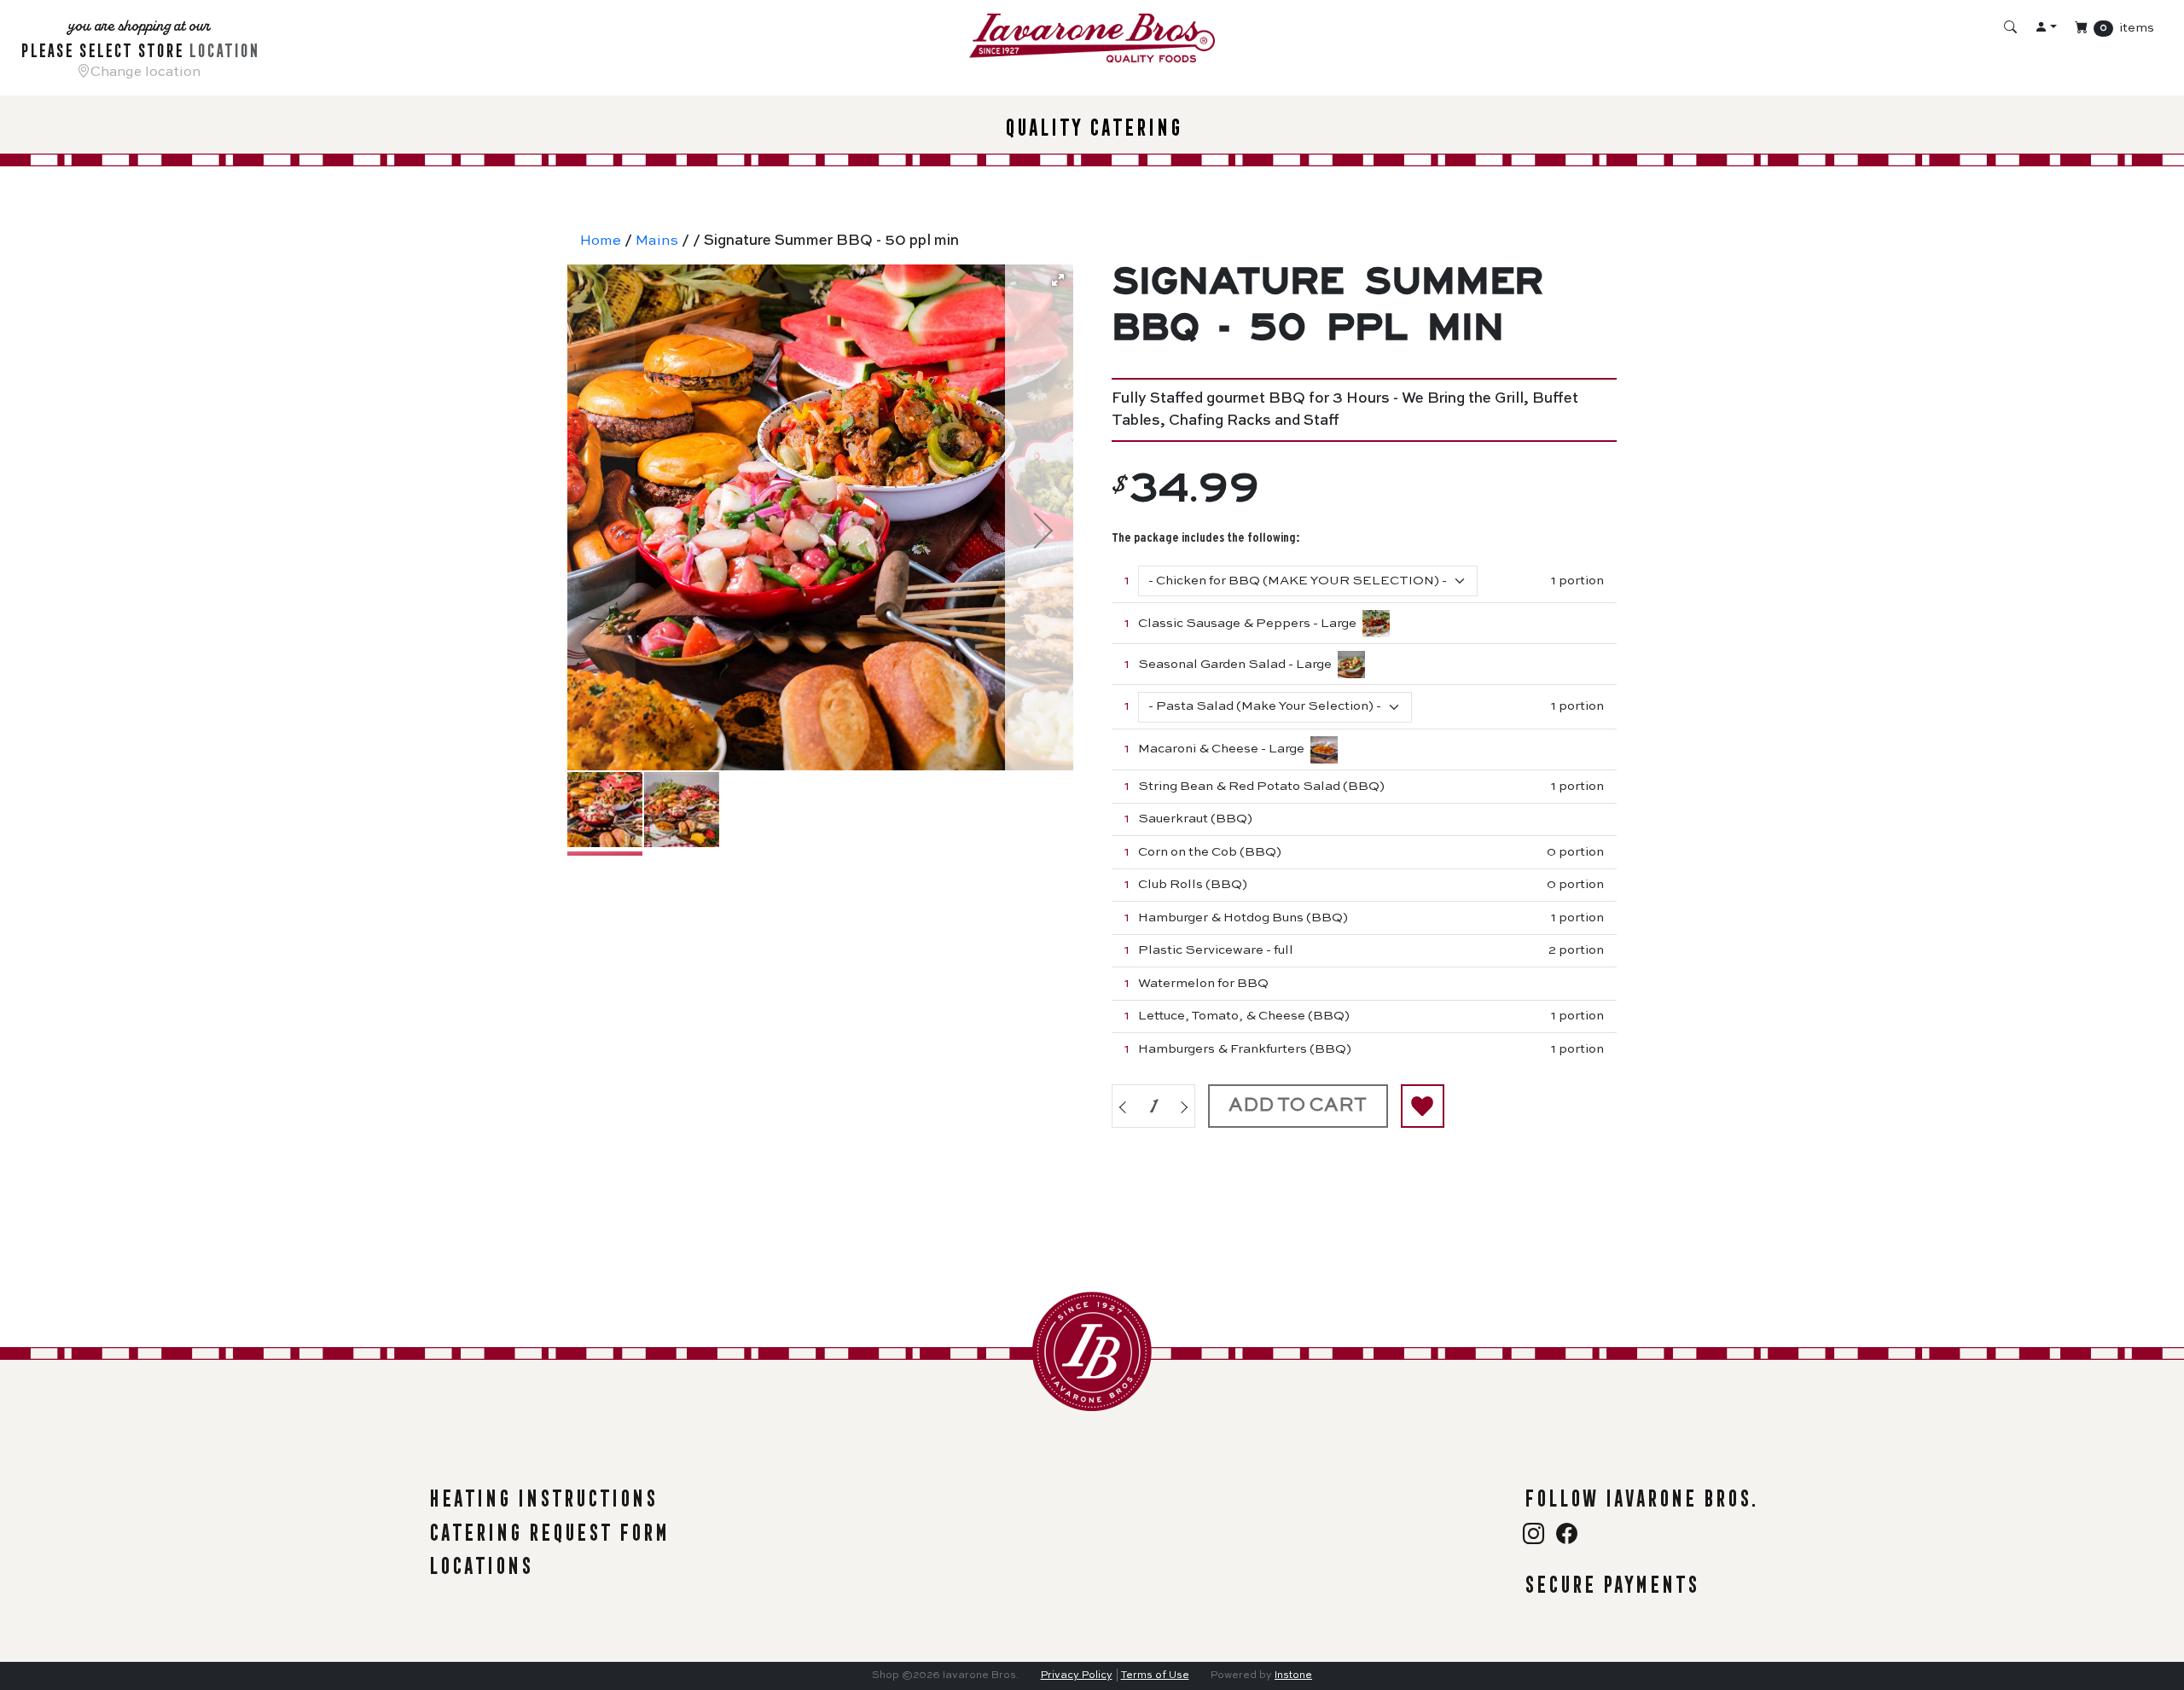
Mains (657, 241)
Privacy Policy (1077, 1675)
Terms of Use (1155, 1675)
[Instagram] (1536, 1536)
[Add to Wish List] (1423, 1106)
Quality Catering (1092, 124)
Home (601, 241)
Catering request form (548, 1529)
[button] (1058, 280)
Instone (1293, 1675)
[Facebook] (1567, 1536)
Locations (479, 1562)
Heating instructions (542, 1495)
